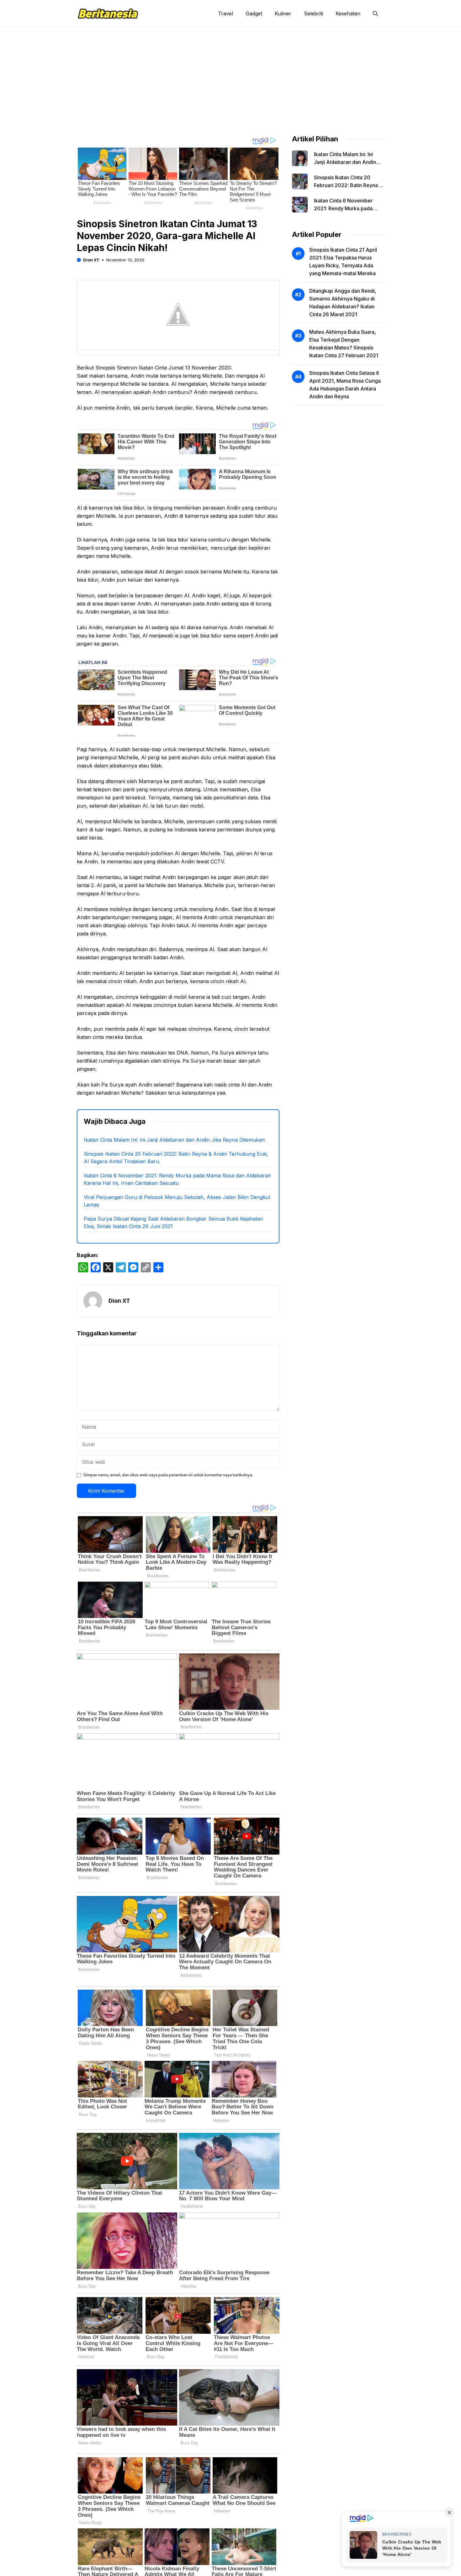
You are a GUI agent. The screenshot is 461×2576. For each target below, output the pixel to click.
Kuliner (283, 13)
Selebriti (313, 13)
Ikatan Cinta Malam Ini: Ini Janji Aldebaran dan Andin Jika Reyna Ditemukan (174, 1140)
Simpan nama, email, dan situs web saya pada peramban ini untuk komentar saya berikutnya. (168, 1475)
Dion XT (91, 260)
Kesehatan (348, 13)
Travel (225, 13)
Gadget (254, 13)
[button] (375, 13)
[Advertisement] (230, 74)
